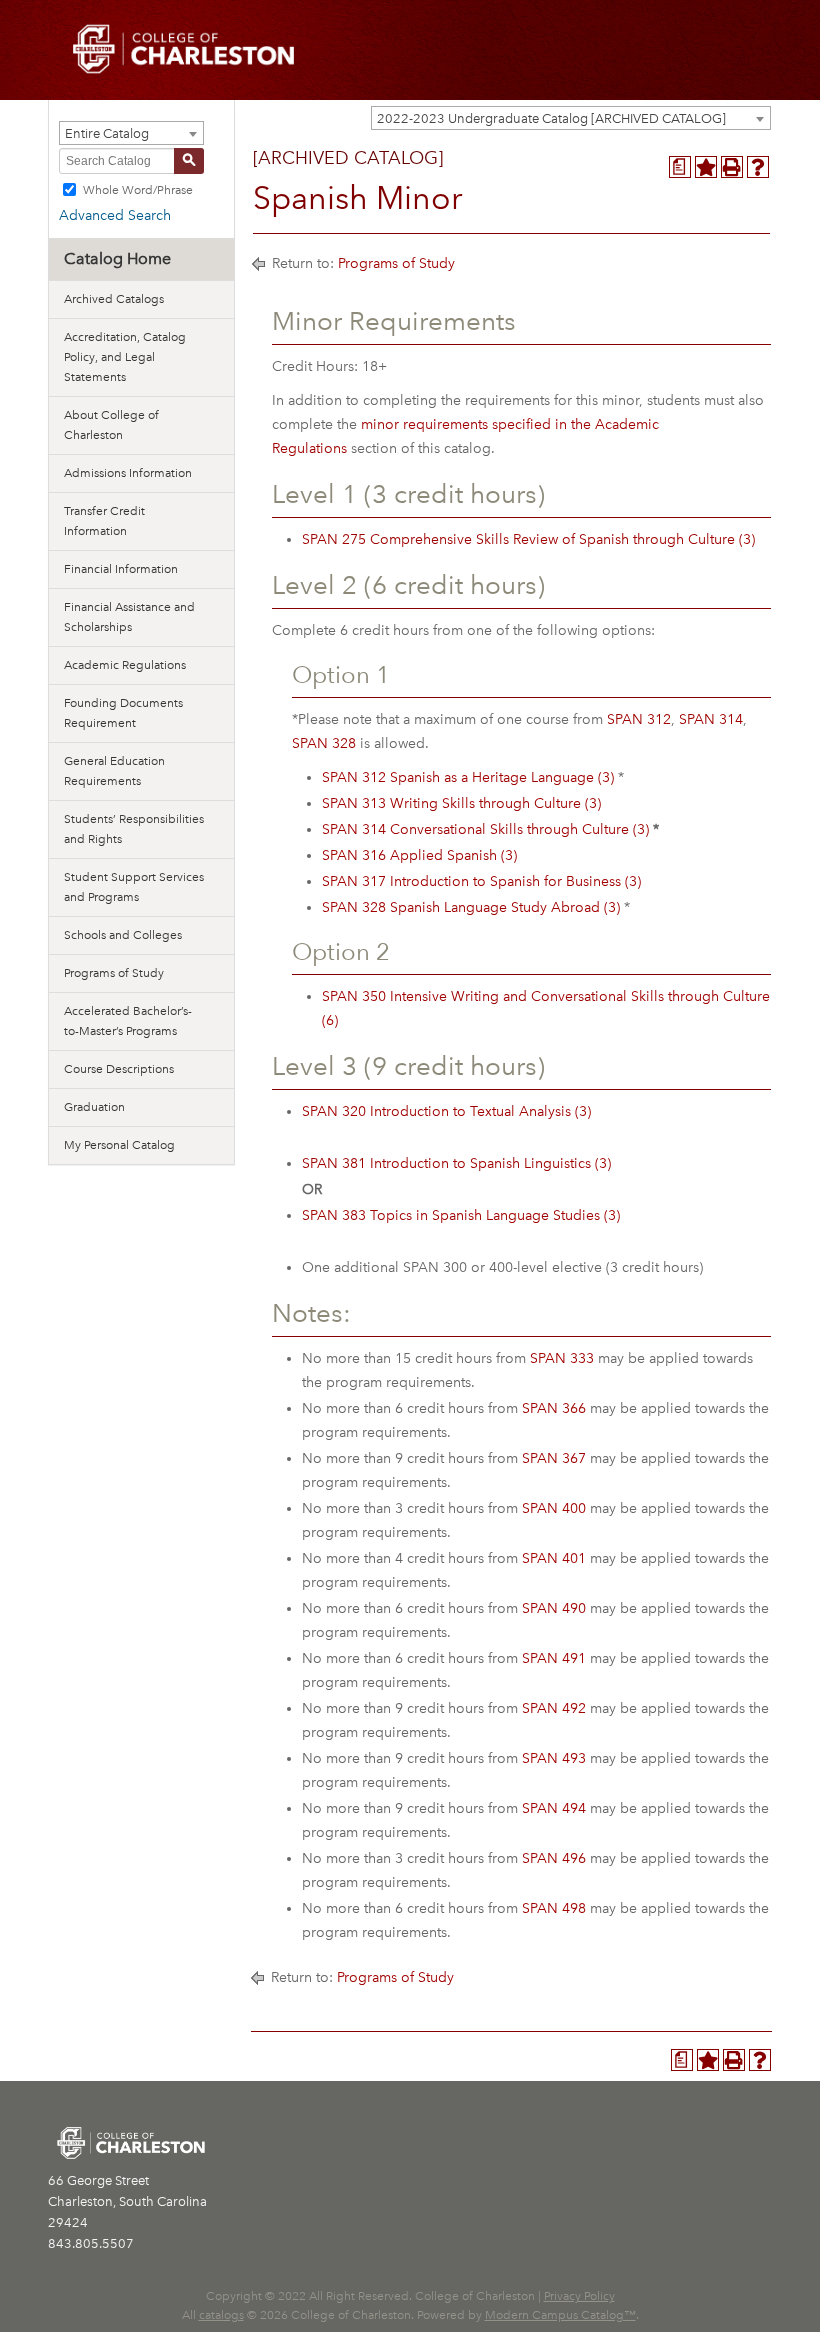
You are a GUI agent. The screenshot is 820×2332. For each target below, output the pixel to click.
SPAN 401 (554, 1558)
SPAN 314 (711, 719)
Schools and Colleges (123, 935)
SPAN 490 (554, 1608)
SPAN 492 (554, 1708)
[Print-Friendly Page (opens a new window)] (732, 167)
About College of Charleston (111, 425)
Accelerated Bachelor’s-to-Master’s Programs (128, 1021)
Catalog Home (117, 258)
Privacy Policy (579, 2296)
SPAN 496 (554, 1858)
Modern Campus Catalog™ (560, 2315)
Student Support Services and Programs (134, 887)
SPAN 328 (324, 743)
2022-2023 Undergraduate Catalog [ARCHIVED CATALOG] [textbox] (551, 118)
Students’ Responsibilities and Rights (134, 829)
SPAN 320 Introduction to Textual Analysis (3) (446, 1111)
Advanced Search (115, 215)
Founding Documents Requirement (123, 713)
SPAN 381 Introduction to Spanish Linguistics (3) (456, 1163)
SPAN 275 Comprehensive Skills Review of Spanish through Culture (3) (528, 539)
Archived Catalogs (114, 299)
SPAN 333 (562, 1358)
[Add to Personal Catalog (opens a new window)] (706, 167)
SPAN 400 (554, 1508)
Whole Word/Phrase (138, 189)
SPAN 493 (554, 1758)
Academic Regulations (125, 665)
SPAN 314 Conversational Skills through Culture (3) (485, 829)
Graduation (94, 1107)
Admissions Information (128, 473)
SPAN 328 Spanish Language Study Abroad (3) (471, 907)
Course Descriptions (119, 1069)
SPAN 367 (554, 1458)
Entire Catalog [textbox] (107, 133)
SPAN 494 (554, 1808)
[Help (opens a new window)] (758, 167)
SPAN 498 (554, 1908)
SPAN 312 (639, 719)
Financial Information (121, 569)
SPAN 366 (554, 1408)
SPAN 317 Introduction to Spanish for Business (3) (481, 881)
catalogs (221, 2315)
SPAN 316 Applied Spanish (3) (419, 855)
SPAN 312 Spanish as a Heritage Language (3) (468, 777)
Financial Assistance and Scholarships (129, 617)
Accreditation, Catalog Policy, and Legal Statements (125, 357)
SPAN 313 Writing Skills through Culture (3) (461, 803)
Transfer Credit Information (104, 521)
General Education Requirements (114, 771)
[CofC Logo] (184, 47)
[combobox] (571, 118)
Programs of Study (114, 973)
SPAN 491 (554, 1658)
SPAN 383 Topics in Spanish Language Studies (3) (461, 1215)
